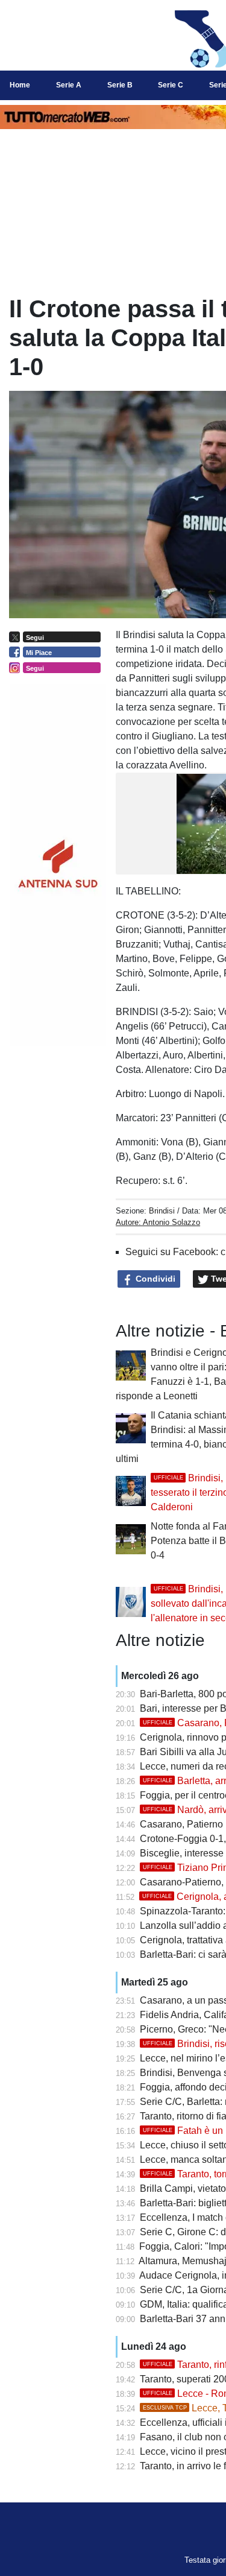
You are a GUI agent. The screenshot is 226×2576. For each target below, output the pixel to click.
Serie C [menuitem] (171, 85)
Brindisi (162, 1211)
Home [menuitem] (20, 85)
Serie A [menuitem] (69, 85)
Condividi (154, 1279)
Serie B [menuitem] (120, 85)
